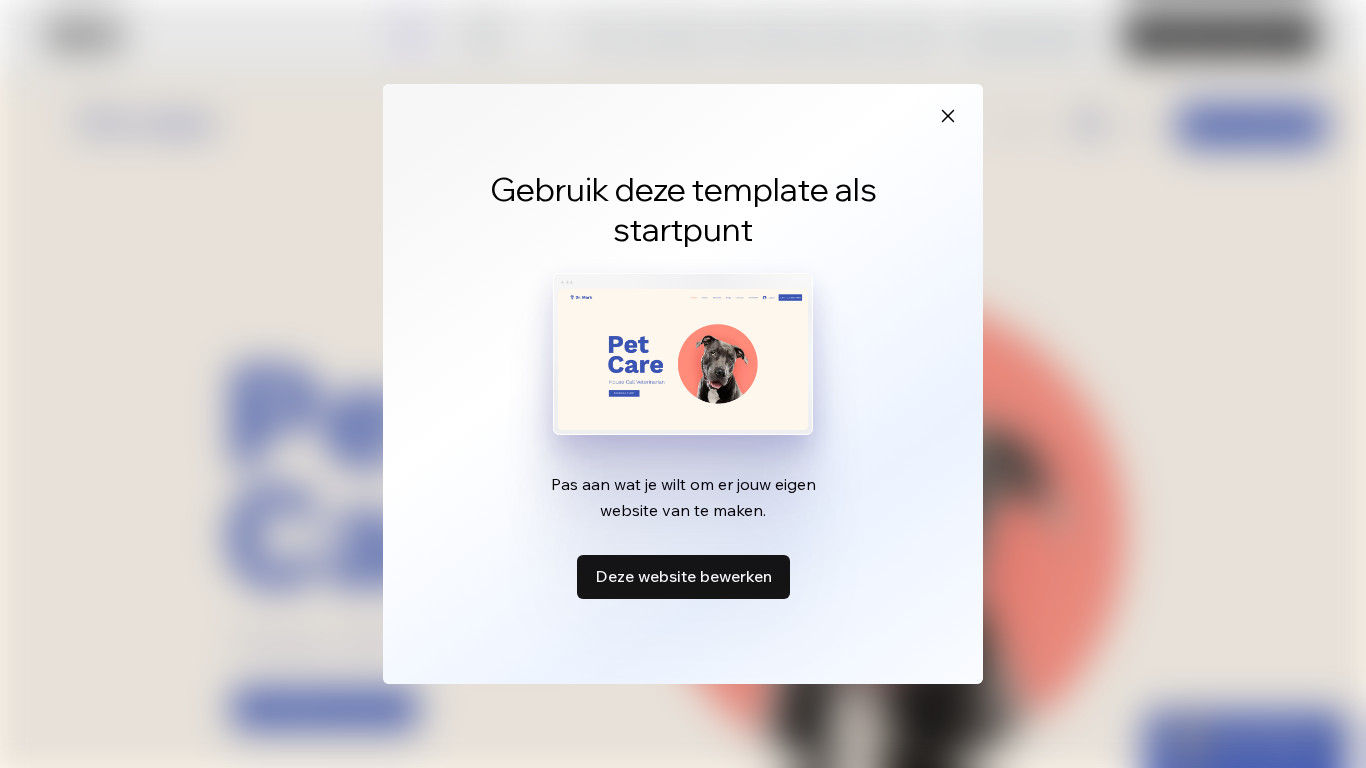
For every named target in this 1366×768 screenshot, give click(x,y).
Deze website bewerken (683, 576)
